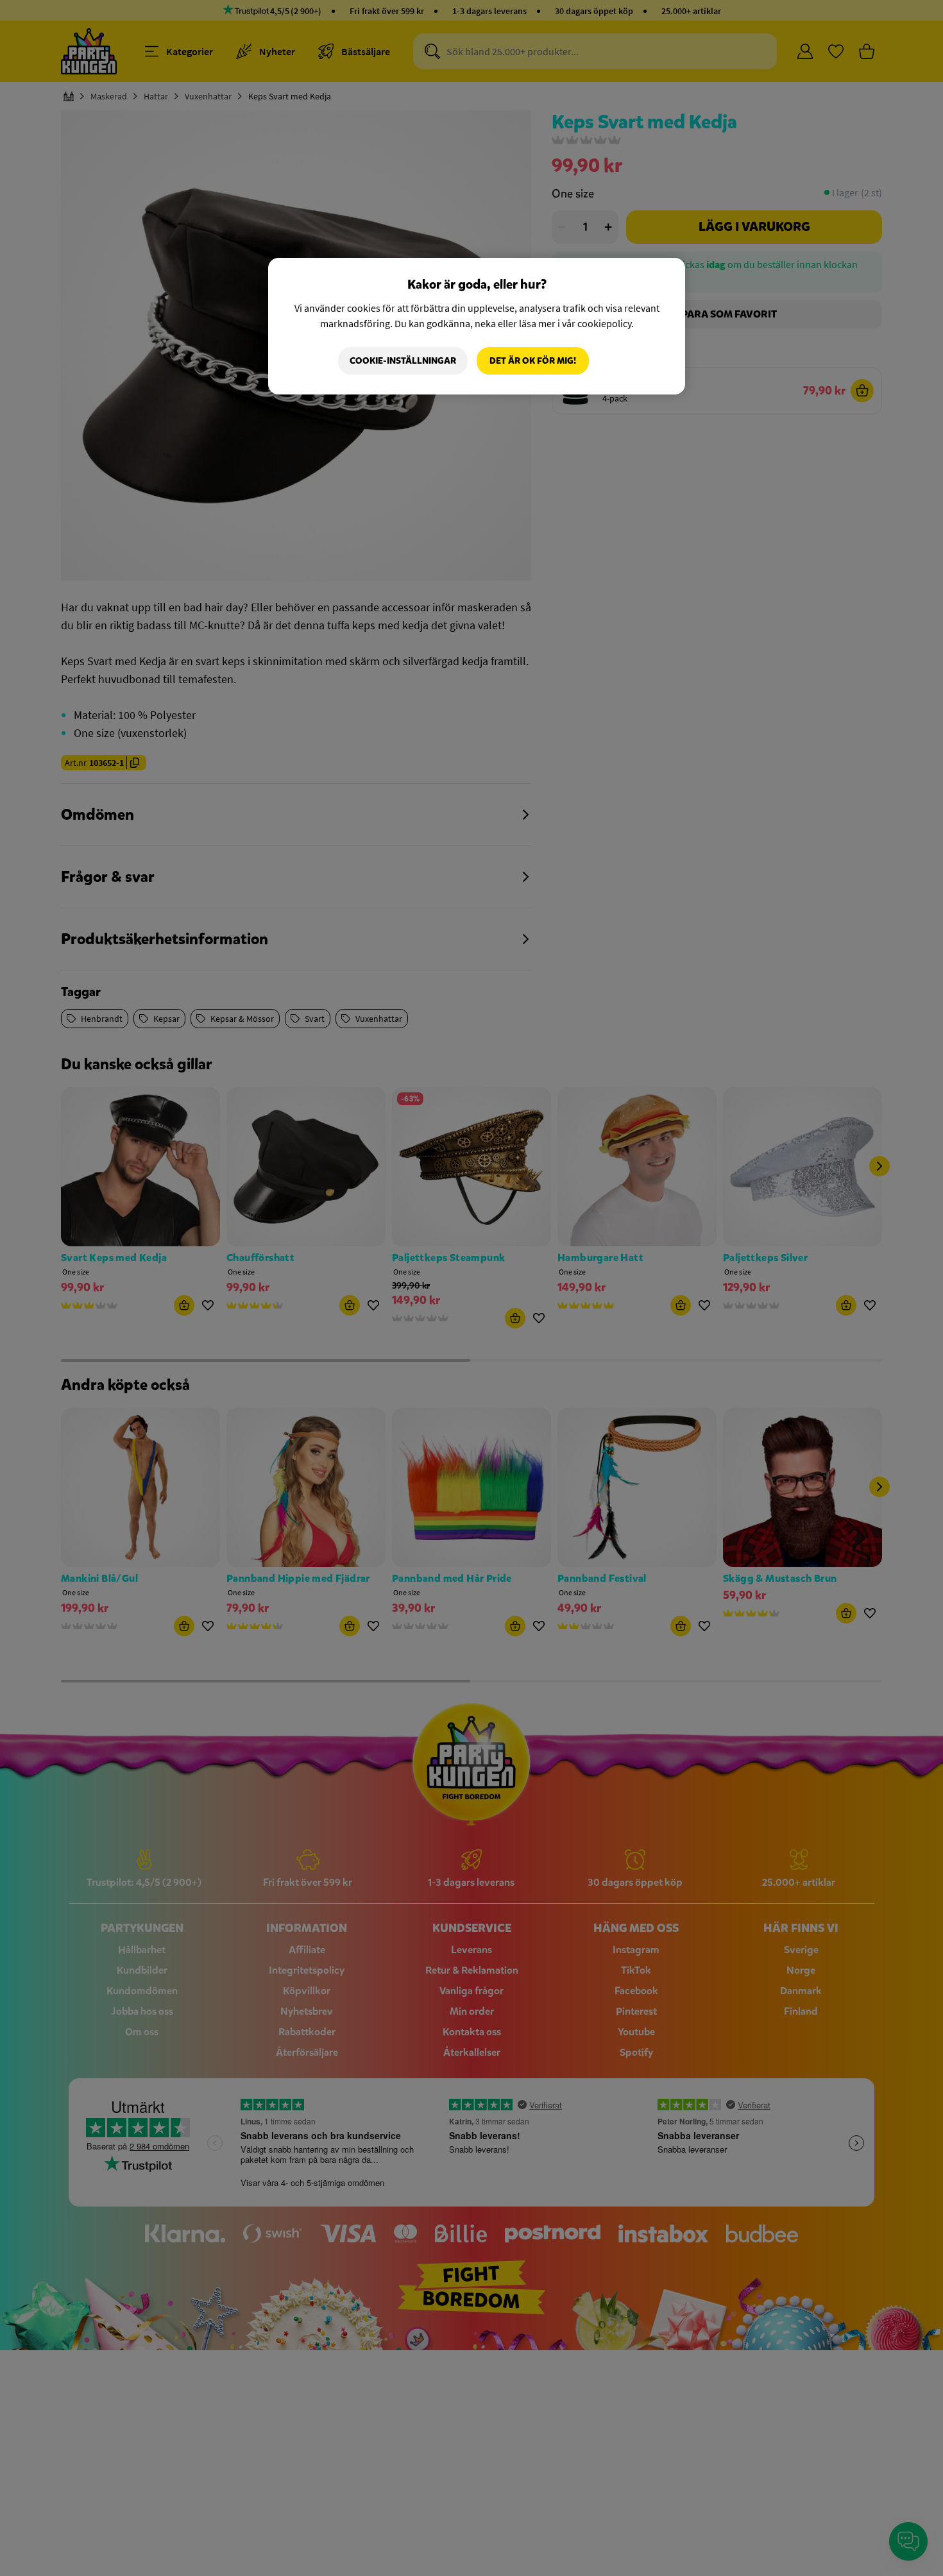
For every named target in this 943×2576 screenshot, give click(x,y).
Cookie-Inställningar (403, 361)
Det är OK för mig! (533, 361)
